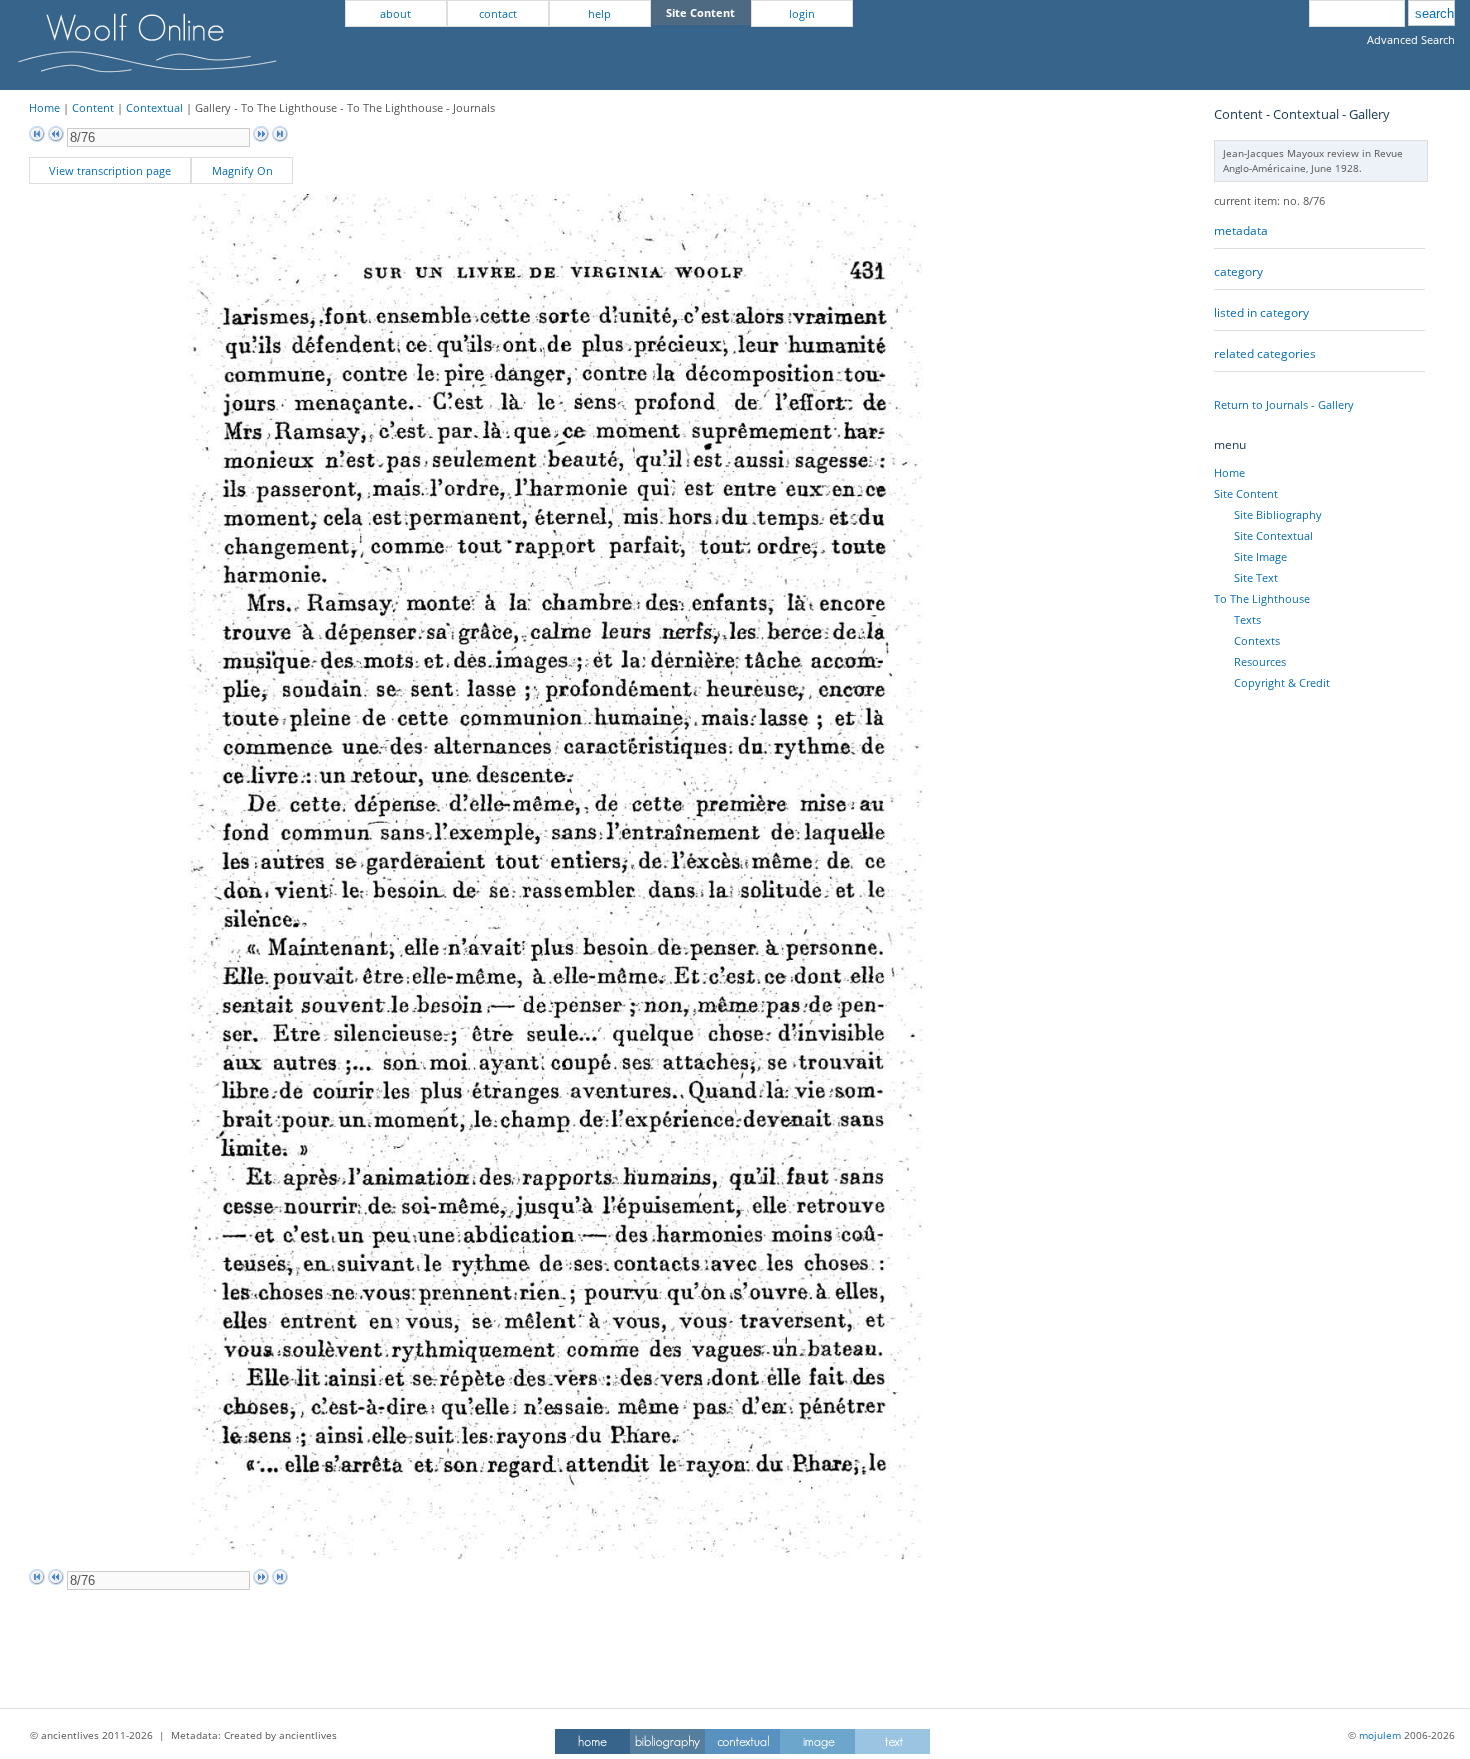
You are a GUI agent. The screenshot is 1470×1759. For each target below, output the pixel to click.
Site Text (1256, 577)
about (395, 13)
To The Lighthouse (1262, 598)
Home (44, 107)
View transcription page (110, 170)
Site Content (1246, 493)
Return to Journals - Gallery (1284, 404)
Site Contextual (1273, 535)
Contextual (154, 107)
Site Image (1260, 556)
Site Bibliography (1278, 514)
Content (93, 107)
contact (498, 13)
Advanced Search (1411, 39)
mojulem (1380, 1735)
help (599, 13)
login (802, 13)
